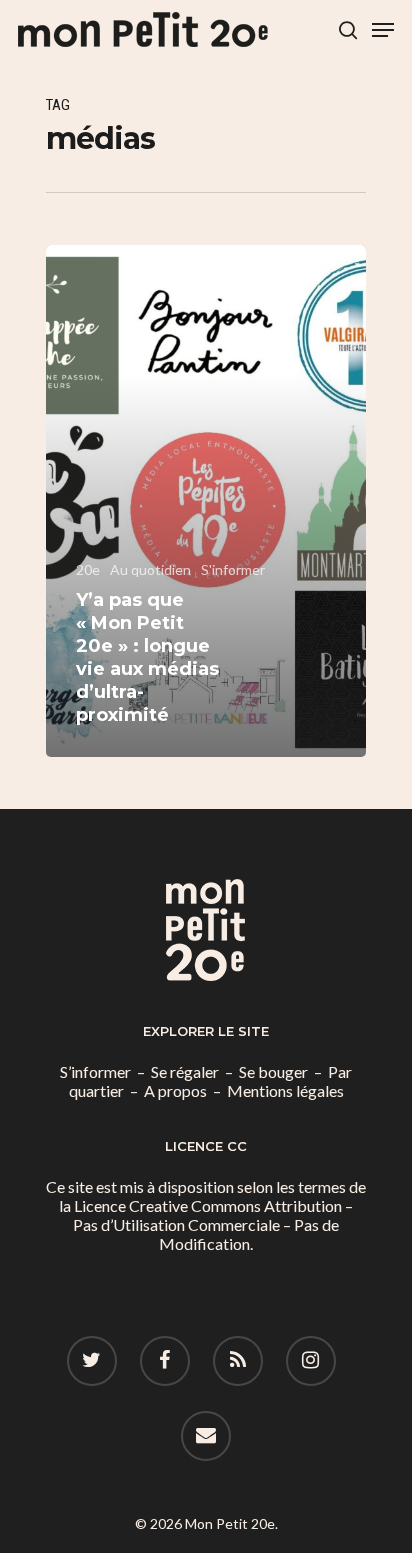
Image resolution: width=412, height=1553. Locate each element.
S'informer (233, 569)
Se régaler (185, 1071)
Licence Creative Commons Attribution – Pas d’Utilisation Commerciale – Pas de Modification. (213, 1224)
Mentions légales (285, 1090)
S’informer (95, 1071)
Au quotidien (150, 569)
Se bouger (273, 1071)
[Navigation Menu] (383, 30)
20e (88, 569)
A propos (175, 1090)
